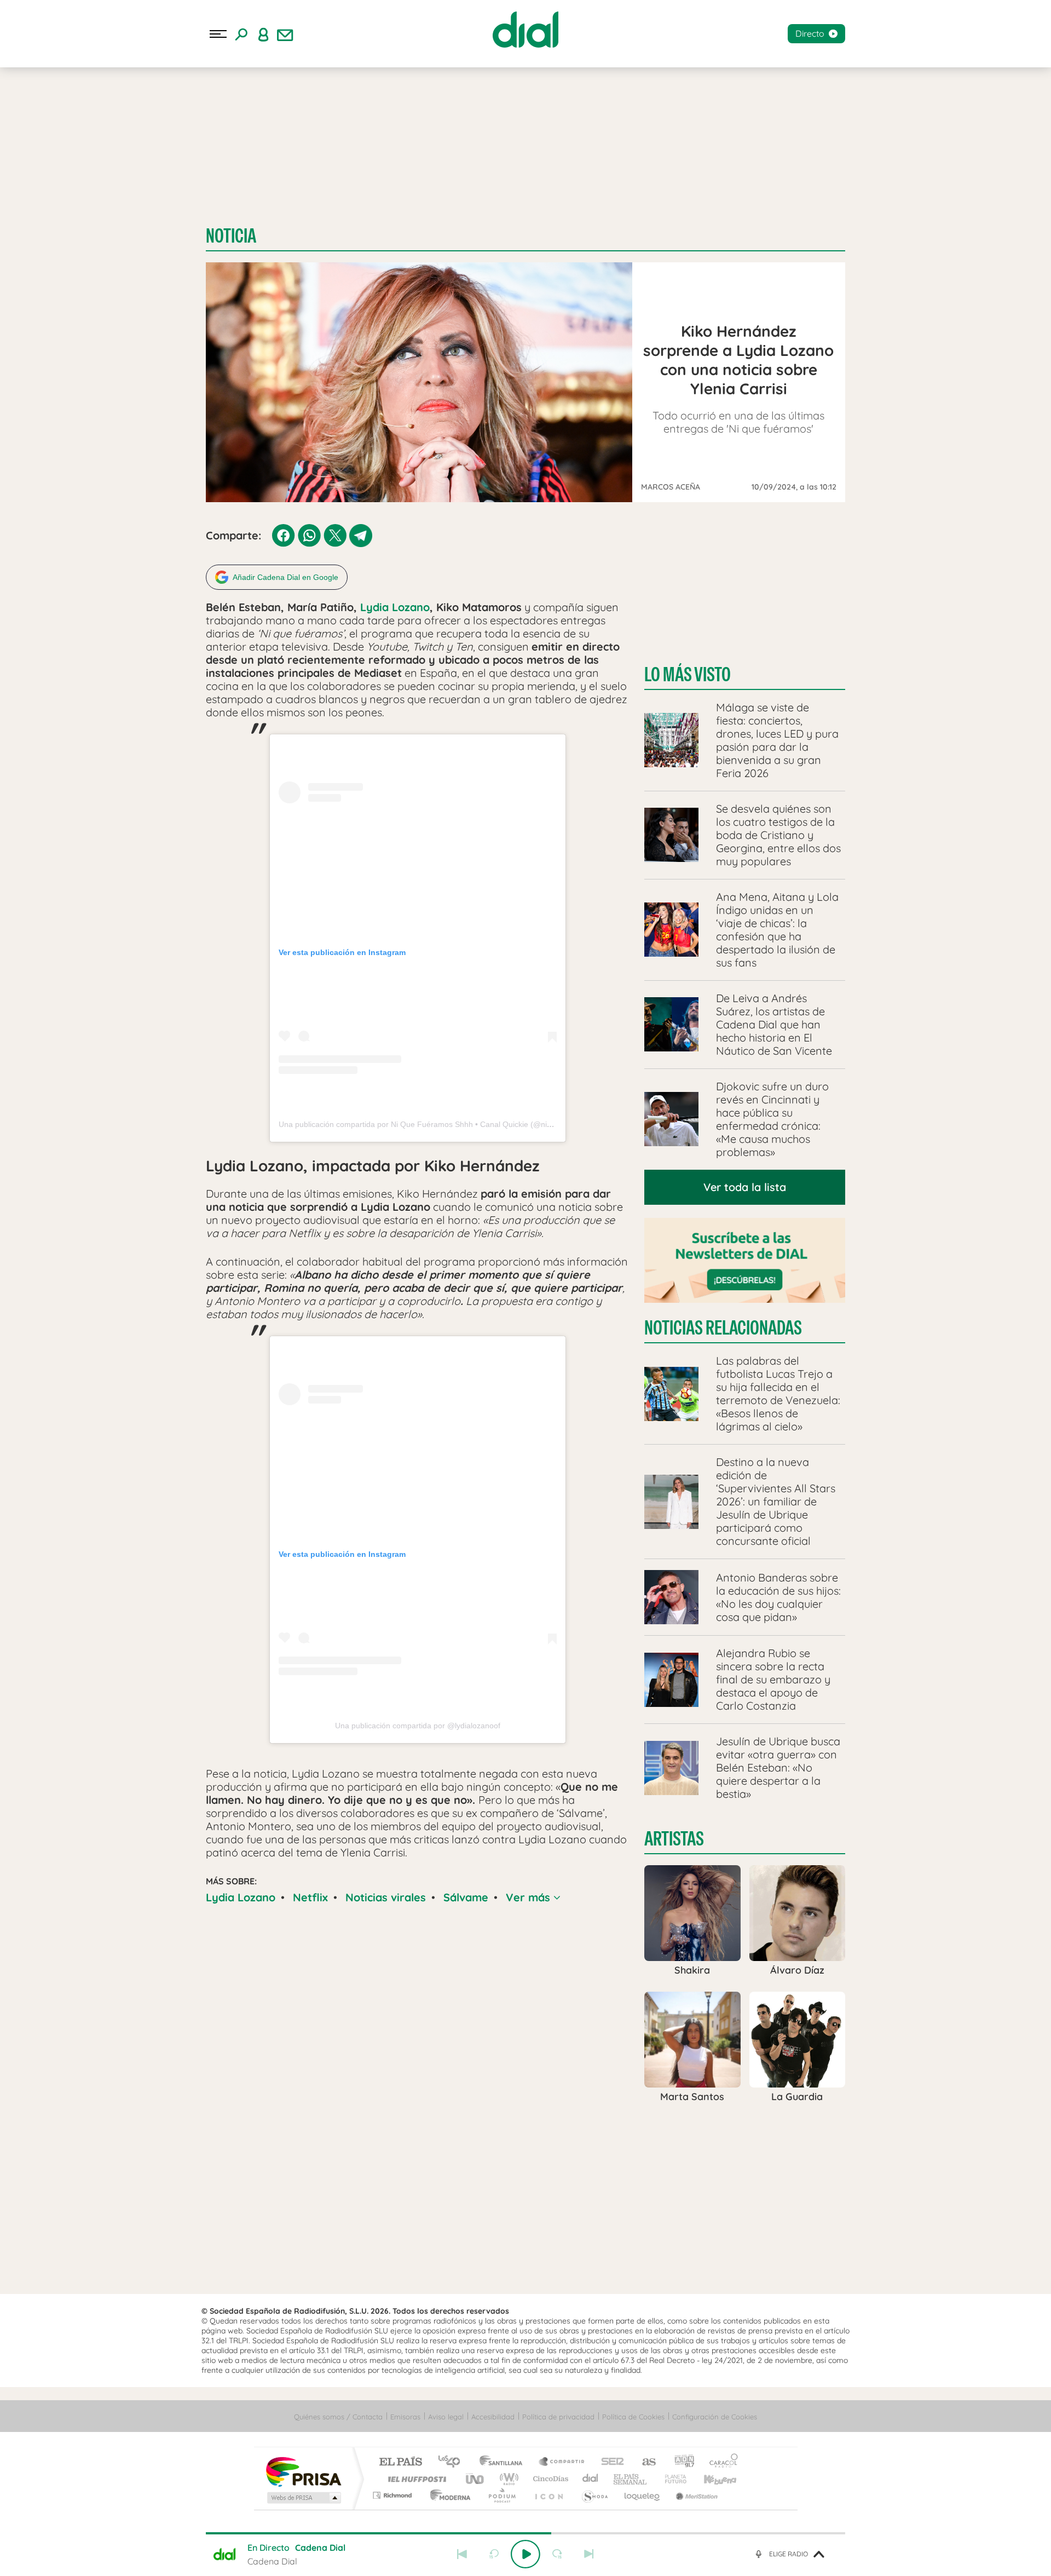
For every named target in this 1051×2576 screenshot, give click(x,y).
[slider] (525, 2533)
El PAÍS (400, 2462)
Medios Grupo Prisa (303, 2498)
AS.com (644, 2462)
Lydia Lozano (395, 607)
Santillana (504, 2462)
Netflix (310, 1897)
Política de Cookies (633, 2417)
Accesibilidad (493, 2417)
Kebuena (711, 2479)
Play (525, 2554)
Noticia (231, 236)
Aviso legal (446, 2417)
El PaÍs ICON (548, 2495)
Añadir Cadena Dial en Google (285, 577)
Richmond (394, 2495)
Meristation (695, 2495)
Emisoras (405, 2417)
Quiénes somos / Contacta (338, 2417)
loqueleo (643, 2495)
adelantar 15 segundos (557, 2554)
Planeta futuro (671, 2479)
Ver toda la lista (745, 1187)
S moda (594, 2495)
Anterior (462, 2554)
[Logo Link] (525, 30)
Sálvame (466, 1897)
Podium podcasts (501, 2495)
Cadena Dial (591, 2479)
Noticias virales (386, 1897)
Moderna (447, 2495)
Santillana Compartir (562, 2462)
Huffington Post (415, 2479)
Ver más (530, 1897)
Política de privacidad (558, 2417)
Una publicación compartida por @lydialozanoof (418, 1726)
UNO (476, 2479)
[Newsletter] (285, 34)
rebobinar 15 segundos (494, 2554)
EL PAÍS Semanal (631, 2479)
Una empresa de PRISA (303, 2471)
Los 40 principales (453, 2462)
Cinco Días (549, 2479)
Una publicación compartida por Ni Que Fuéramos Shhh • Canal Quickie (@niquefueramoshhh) (444, 1124)
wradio (507, 2479)
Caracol (720, 2462)
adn (680, 2462)
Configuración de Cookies (715, 2417)
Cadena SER (609, 2462)
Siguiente (589, 2554)
